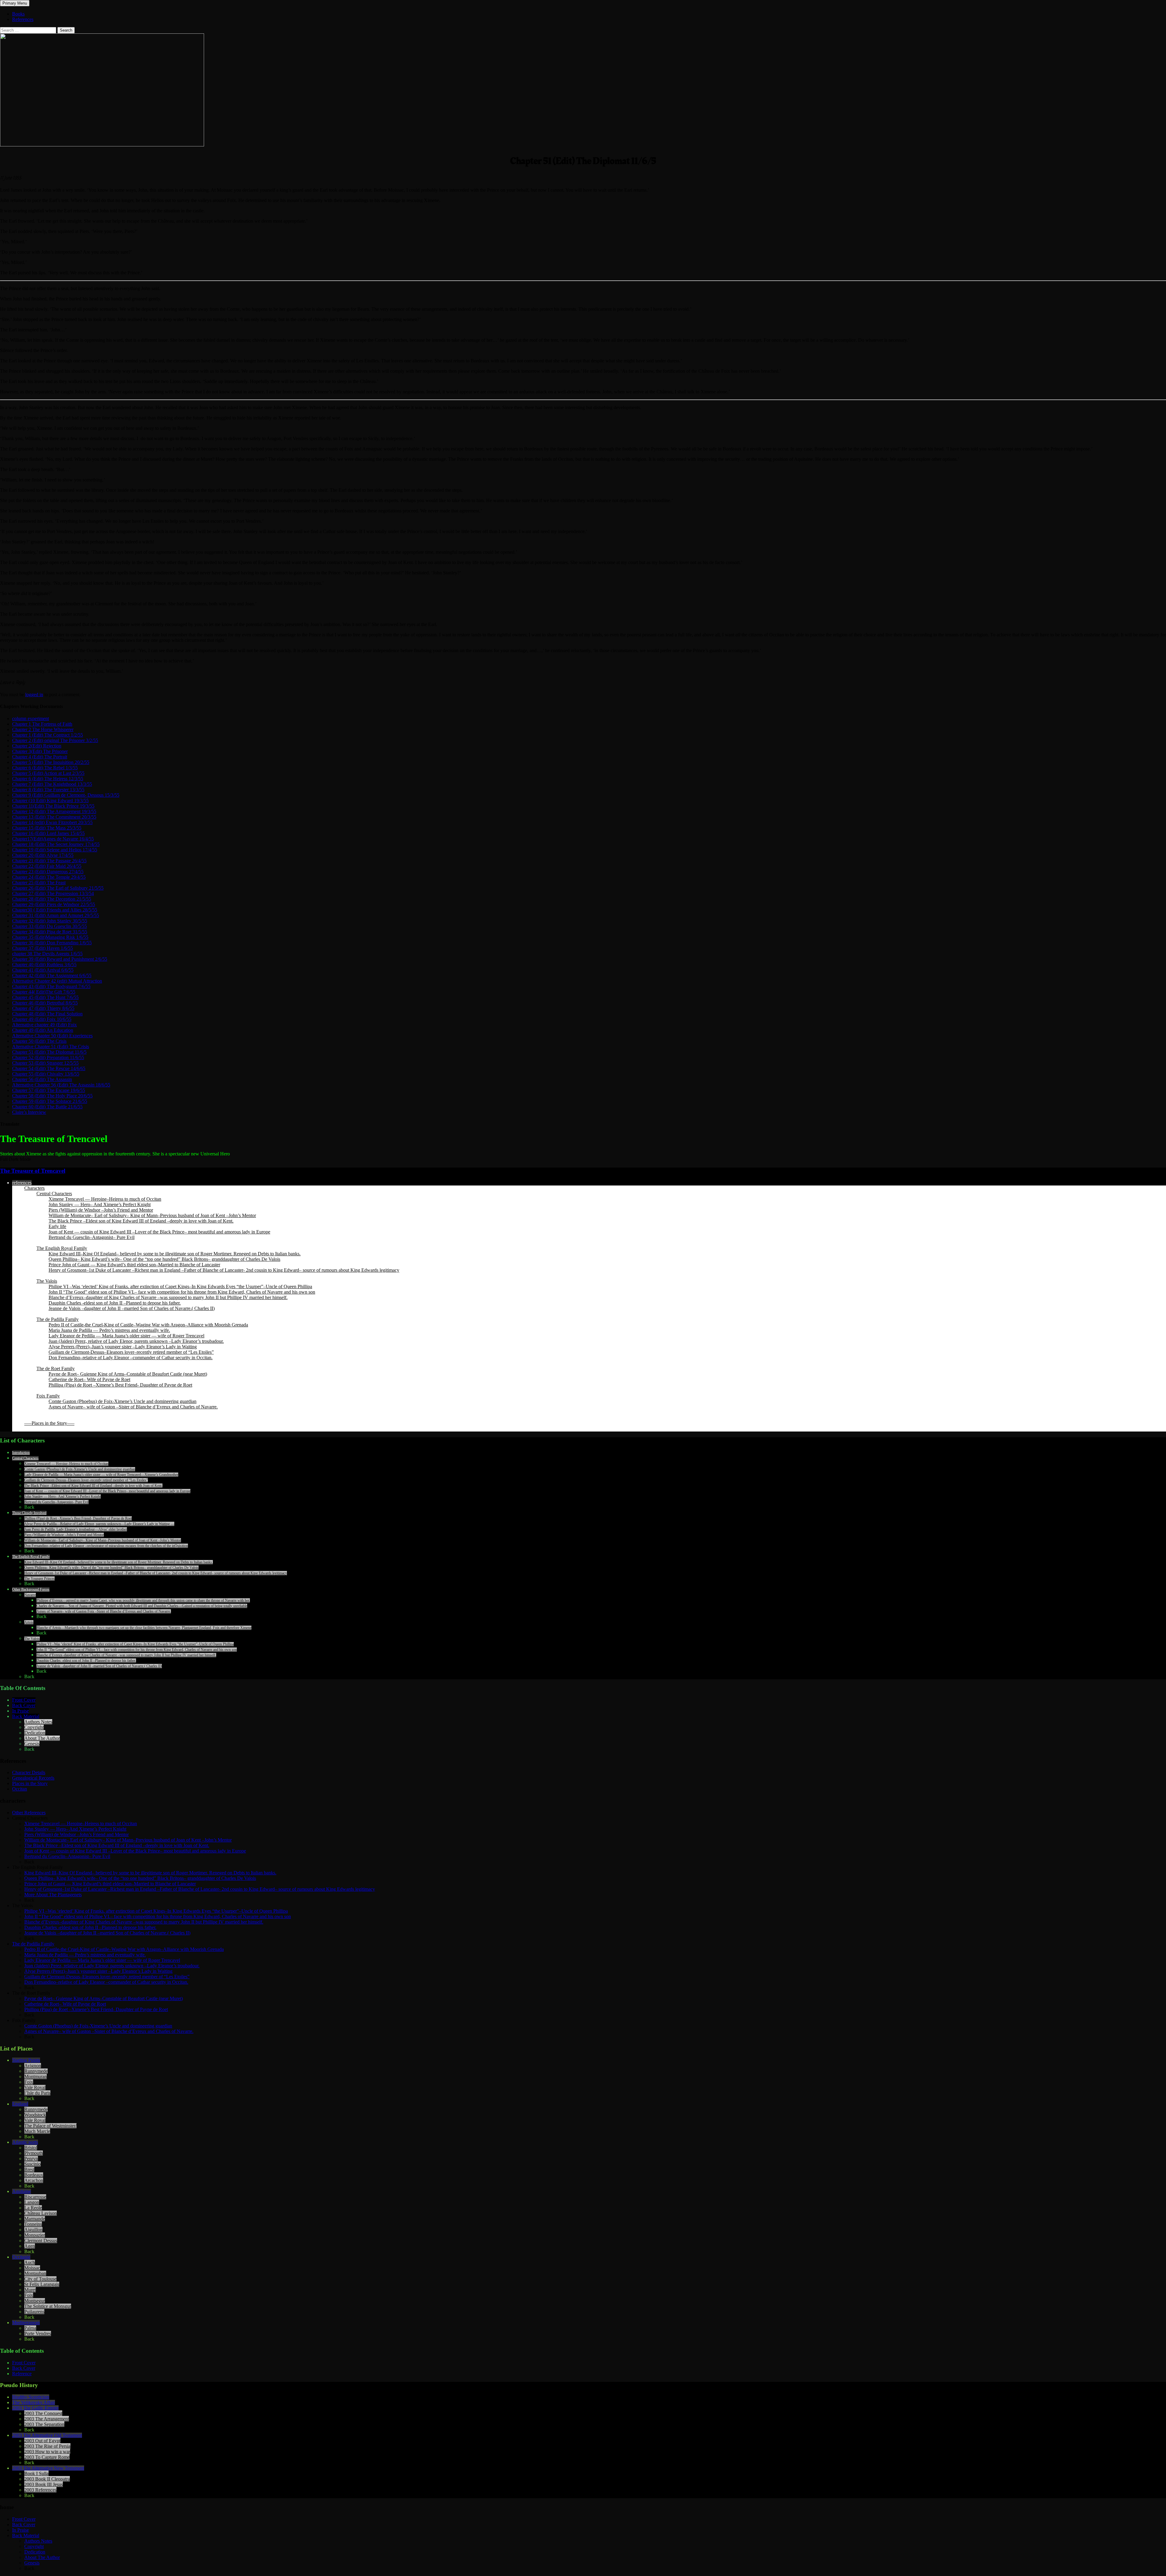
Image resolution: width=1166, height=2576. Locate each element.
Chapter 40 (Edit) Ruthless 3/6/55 (44, 965)
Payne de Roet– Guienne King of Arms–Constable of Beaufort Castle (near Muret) (128, 1374)
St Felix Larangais (42, 2284)
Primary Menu (15, 3)
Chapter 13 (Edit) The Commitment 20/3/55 (54, 817)
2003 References (40, 2490)
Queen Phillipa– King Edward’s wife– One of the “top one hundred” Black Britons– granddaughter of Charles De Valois (164, 1259)
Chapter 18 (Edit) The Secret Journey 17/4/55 (56, 844)
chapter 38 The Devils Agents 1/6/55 (47, 954)
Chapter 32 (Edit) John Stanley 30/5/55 (50, 921)
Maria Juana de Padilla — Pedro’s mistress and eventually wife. (109, 1330)
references (22, 1183)
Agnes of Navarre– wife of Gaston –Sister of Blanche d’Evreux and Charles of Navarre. (133, 1407)
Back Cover (24, 1705)
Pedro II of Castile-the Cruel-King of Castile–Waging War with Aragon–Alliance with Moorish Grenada (148, 1325)
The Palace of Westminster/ (50, 2126)
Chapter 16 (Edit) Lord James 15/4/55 (48, 833)
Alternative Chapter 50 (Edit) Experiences (52, 1036)
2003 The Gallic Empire (35, 2408)
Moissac (32, 2268)
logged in (34, 694)
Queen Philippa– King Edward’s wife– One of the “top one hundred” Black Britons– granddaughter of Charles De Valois (111, 1568)
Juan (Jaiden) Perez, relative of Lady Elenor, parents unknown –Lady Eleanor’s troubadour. (136, 1341)
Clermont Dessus (41, 2241)
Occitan (20, 1789)
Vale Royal (35, 2087)
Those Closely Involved (29, 1513)
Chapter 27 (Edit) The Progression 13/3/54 (53, 893)
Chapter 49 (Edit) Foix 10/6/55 (42, 1019)
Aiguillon (33, 2230)
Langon (32, 2202)
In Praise (20, 1711)
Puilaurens (34, 2312)
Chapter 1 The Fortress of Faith (42, 724)
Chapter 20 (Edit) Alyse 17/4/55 (43, 855)
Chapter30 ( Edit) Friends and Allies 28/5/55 (55, 910)
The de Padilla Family (58, 1319)
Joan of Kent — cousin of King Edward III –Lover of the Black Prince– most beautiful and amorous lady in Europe (159, 1232)
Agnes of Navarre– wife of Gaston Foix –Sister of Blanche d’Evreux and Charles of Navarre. (104, 1611)
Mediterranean (26, 2323)
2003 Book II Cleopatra (47, 2479)
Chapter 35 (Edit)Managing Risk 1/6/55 (50, 937)
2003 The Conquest (43, 2413)
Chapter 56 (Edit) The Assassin (42, 1079)
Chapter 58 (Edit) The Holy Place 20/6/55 (52, 1096)
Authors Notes (38, 1722)
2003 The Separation (44, 2424)
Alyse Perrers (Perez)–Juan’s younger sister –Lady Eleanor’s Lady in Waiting (123, 1347)
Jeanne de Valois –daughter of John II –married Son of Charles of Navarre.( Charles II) (132, 1308)
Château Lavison (41, 2213)
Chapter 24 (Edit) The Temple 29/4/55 (49, 877)
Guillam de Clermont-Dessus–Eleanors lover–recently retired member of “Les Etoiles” (131, 1352)
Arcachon (34, 2180)
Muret (30, 2290)
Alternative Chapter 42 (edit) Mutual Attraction (57, 981)
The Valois (47, 1281)
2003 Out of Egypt (42, 2441)
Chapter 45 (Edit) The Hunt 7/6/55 (45, 997)
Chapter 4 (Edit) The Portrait (40, 757)
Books (18, 14)
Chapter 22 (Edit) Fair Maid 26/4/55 (47, 866)
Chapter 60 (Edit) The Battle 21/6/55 (47, 1107)
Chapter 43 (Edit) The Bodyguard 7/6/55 (51, 986)
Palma (30, 2328)
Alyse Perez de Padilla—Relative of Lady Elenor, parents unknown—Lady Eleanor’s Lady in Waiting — (99, 1524)
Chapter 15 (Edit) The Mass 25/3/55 (47, 828)
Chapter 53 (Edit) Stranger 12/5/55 (45, 1063)
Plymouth (34, 2153)
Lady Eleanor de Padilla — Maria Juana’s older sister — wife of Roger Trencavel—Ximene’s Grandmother (101, 1475)
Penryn (31, 2159)
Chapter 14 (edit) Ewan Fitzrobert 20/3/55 (52, 822)
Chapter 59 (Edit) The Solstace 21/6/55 (50, 1101)
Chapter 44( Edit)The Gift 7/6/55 (44, 992)
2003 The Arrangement (47, 2419)
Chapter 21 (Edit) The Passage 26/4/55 (49, 861)
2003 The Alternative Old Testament (47, 2435)
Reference (22, 2374)
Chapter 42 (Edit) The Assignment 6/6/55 (52, 975)
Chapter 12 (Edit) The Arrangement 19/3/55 (54, 811)
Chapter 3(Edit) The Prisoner (40, 751)
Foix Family (48, 1396)
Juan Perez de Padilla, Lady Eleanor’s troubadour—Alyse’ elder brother (76, 1529)
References (23, 19)
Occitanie (21, 2257)
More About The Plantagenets (53, 1895)
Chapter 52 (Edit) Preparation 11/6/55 (48, 1057)
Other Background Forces (31, 1589)
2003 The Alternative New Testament (48, 2468)
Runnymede (36, 2071)
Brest (29, 2169)
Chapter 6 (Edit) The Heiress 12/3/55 (48, 779)
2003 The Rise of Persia (47, 2446)
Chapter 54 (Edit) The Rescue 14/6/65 (49, 1068)
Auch (30, 2262)
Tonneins (33, 2224)
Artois (29, 1622)
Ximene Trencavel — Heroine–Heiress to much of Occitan (105, 1199)
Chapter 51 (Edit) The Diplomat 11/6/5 (49, 1052)
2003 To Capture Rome (47, 2457)
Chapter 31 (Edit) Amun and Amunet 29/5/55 (56, 915)
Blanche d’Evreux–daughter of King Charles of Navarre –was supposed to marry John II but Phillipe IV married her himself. (168, 1297)
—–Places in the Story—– (49, 1423)
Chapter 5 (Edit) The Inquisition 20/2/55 (51, 762)
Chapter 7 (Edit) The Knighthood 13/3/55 (52, 784)
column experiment (31, 718)
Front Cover (24, 1700)
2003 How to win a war (47, 2452)
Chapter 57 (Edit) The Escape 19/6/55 (49, 1090)
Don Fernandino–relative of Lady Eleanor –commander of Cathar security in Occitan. (131, 1358)
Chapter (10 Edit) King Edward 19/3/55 (50, 801)
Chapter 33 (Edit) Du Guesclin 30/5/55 (49, 926)
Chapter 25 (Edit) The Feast (39, 883)
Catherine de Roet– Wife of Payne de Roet (89, 1379)
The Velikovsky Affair (34, 2402)
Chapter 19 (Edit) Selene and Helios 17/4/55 (55, 850)
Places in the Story (30, 1783)
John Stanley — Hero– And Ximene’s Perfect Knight (100, 1204)
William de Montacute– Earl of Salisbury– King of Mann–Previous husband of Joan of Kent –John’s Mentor (152, 1215)
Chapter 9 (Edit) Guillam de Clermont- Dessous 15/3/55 (66, 795)
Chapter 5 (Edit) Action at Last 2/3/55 (48, 773)
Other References (29, 1813)
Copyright (34, 1727)
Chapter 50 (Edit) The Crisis (39, 1041)
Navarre (30, 1595)
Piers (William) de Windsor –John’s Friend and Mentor (101, 1210)
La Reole (33, 2208)
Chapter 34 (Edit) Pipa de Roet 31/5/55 (50, 932)
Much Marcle (37, 2131)
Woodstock (35, 2115)
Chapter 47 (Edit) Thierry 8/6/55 (43, 1008)
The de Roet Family (56, 1368)
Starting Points (26, 2060)
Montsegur (35, 2301)
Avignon (33, 2066)
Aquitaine (22, 2191)
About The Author (42, 1738)
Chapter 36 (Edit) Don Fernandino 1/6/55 (52, 943)
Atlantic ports (25, 2142)
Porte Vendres (38, 2333)
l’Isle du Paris (37, 2093)
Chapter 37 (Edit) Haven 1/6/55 (43, 948)
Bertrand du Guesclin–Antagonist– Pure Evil (92, 1237)
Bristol (31, 2148)
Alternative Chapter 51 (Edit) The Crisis (51, 1047)
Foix (29, 2082)
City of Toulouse (40, 2279)
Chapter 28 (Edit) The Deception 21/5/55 (52, 899)
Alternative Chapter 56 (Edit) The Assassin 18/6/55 (61, 1085)
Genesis (32, 1744)
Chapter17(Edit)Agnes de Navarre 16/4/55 (53, 839)
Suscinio (32, 2164)
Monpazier (35, 2235)
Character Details (29, 1772)
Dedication (35, 1733)
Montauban (35, 2273)
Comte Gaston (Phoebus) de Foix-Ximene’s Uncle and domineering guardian (123, 1401)
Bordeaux (34, 2175)
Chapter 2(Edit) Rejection (37, 746)
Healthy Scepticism (31, 2397)
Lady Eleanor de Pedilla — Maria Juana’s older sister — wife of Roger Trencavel (126, 1336)
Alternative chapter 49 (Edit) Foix (44, 1025)
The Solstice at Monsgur (48, 2306)
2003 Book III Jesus (44, 2484)
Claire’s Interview (29, 1112)
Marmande (35, 2219)
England (20, 2104)
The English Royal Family (62, 1248)
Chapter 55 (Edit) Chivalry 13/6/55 (46, 1074)
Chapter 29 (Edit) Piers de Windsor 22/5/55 (54, 904)
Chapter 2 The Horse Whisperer (43, 729)
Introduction (21, 1453)
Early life (57, 1226)
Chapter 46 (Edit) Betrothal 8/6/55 (45, 1003)
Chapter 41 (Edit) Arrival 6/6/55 (43, 970)
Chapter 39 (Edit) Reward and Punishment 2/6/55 (60, 959)
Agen (30, 2246)
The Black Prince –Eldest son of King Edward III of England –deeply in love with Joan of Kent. (141, 1221)
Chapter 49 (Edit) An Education (43, 1030)
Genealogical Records (33, 1778)
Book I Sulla (36, 2473)
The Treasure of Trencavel (33, 1171)
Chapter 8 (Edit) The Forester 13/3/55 (48, 790)
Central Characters (54, 1194)
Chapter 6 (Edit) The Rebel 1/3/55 (45, 768)
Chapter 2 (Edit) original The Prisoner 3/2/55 (55, 740)
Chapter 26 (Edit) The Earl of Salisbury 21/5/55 (58, 888)
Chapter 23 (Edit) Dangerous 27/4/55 (48, 872)
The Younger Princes (39, 1579)
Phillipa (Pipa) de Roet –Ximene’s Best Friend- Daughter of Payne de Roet (120, 1385)
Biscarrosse (35, 2197)
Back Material (26, 1716)
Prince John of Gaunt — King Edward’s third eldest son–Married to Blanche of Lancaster (134, 1265)
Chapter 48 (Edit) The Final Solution (47, 1014)
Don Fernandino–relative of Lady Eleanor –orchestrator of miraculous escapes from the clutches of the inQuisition (106, 1546)
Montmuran (36, 2077)
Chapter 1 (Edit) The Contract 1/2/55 (48, 735)
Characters (34, 1188)
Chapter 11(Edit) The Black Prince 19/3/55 (53, 806)
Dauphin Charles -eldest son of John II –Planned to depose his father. (115, 1303)
